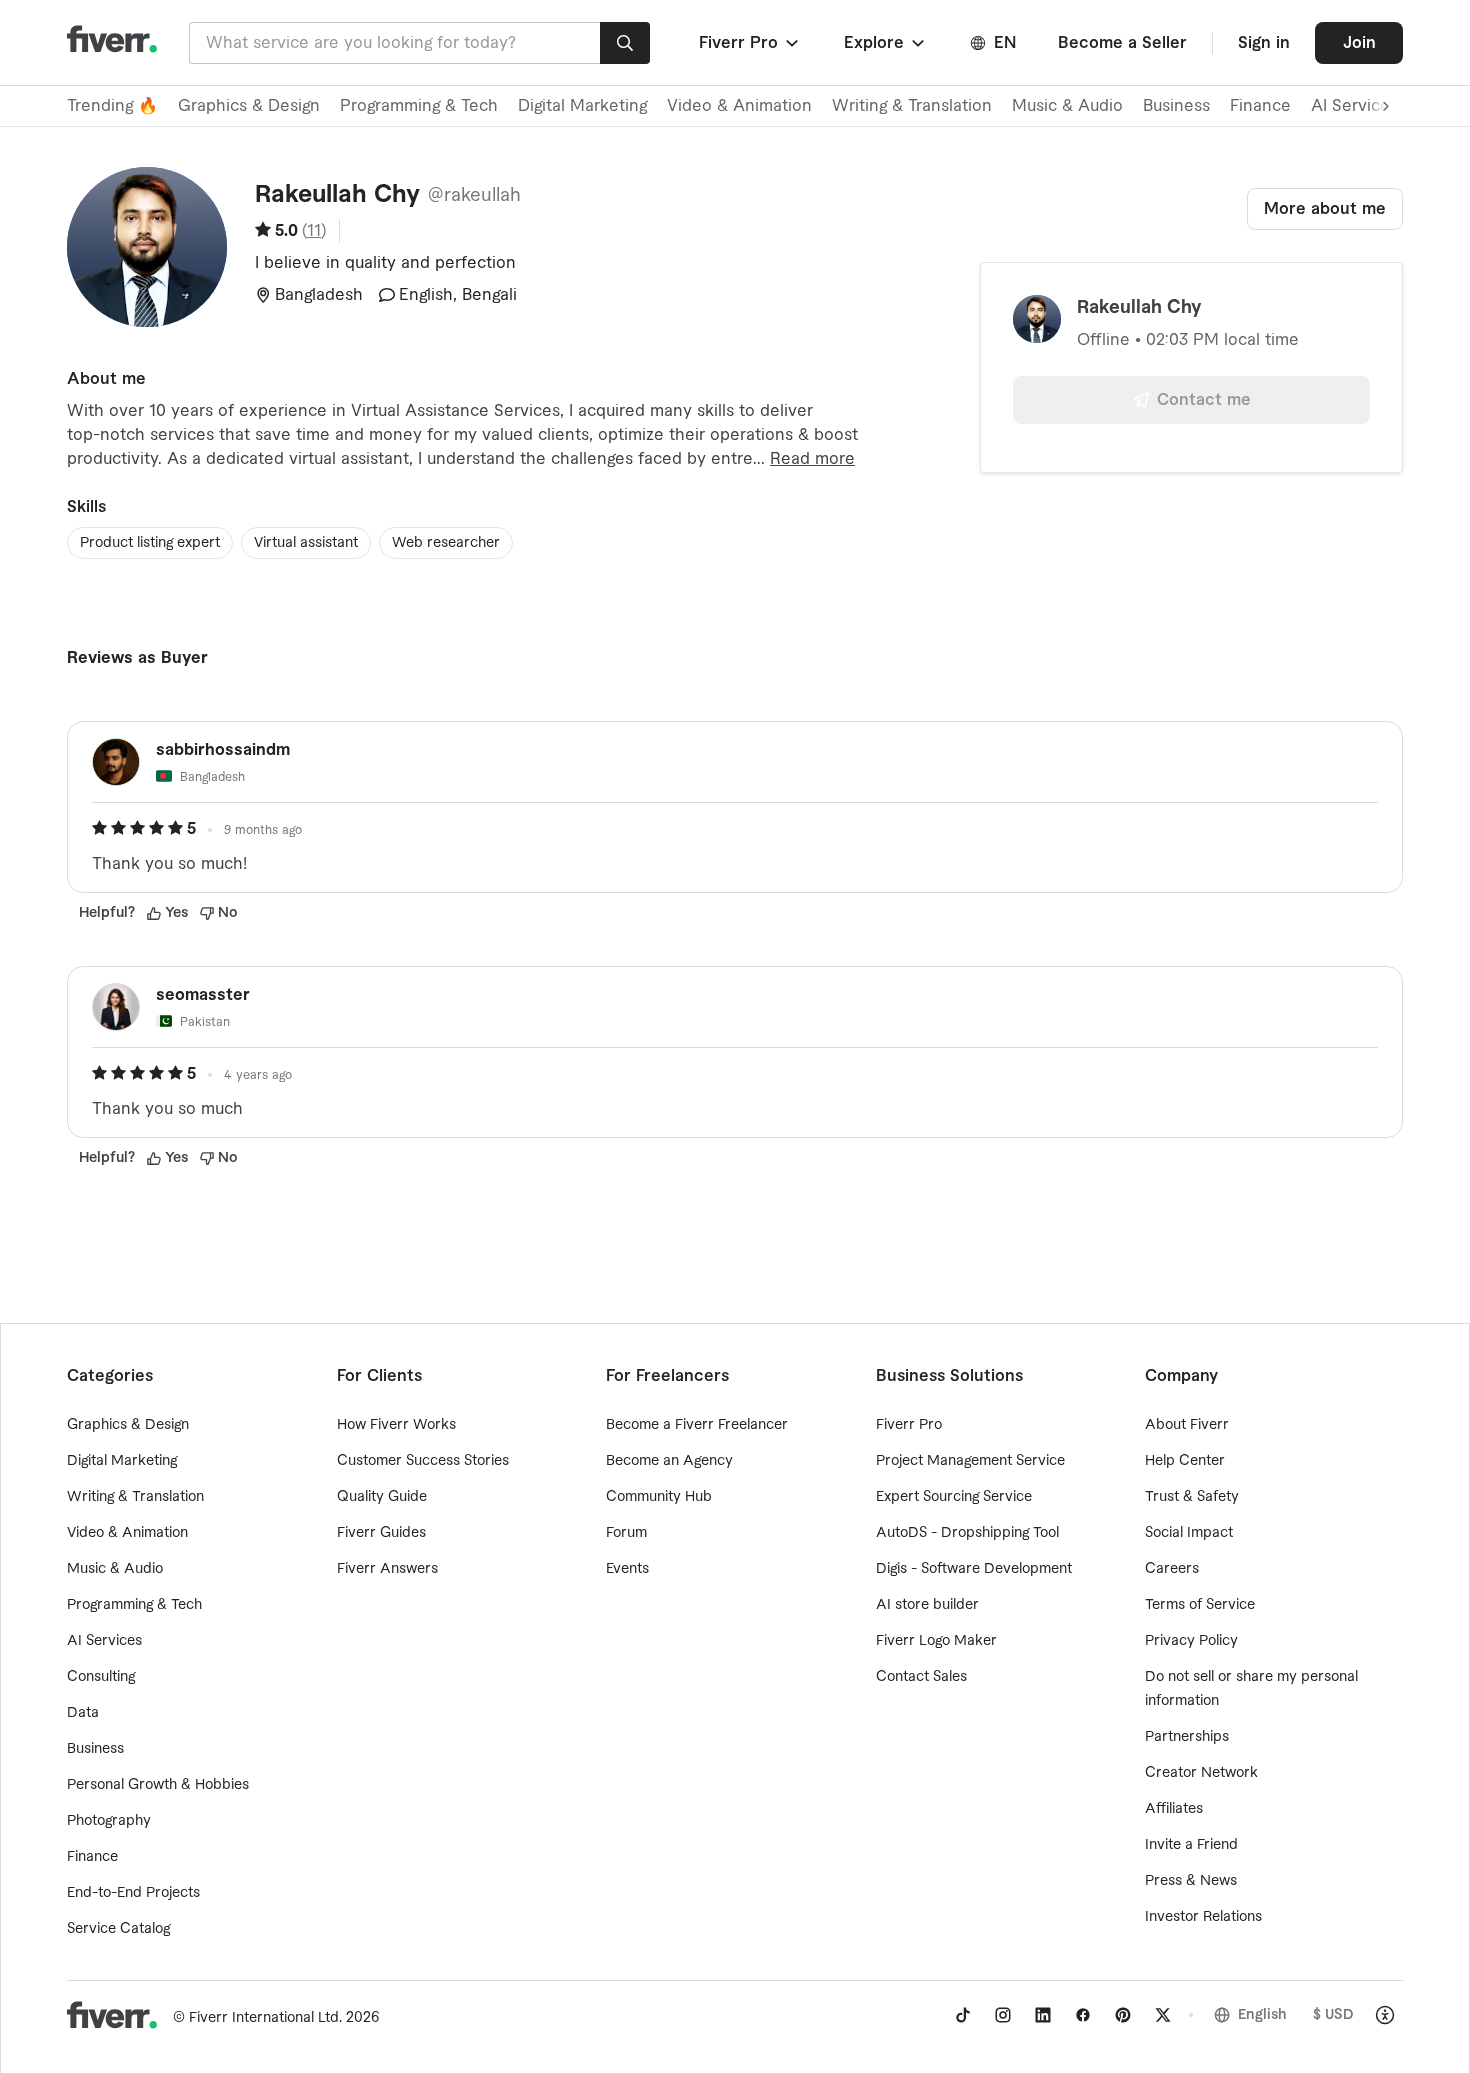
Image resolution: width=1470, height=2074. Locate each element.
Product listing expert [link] (150, 543)
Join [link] (1359, 43)
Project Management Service (970, 1461)
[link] (963, 2015)
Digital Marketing (582, 106)
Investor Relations (1203, 1917)
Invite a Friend (1191, 1845)
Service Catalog (118, 1929)
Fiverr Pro (909, 1425)
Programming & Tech (419, 106)
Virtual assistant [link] (306, 543)
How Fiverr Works (396, 1425)
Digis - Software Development (974, 1569)
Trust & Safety (1192, 1497)
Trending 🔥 (112, 106)
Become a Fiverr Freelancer (697, 1425)
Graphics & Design (249, 106)
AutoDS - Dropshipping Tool (967, 1533)
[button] (750, 43)
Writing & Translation (912, 106)
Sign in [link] (1264, 43)
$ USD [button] (1333, 2015)
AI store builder (927, 1605)
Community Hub (659, 1497)
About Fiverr (1187, 1425)
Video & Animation (739, 106)
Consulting (101, 1677)
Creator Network (1201, 1773)
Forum (626, 1533)
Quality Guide (382, 1497)
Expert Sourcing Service (954, 1497)
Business (1176, 106)
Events (627, 1569)
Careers (1172, 1569)
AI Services (104, 1641)
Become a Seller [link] (1122, 43)
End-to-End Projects (133, 1893)
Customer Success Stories (423, 1461)
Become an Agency (669, 1461)
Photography (109, 1821)
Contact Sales (921, 1677)
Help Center (1185, 1461)
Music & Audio (1067, 106)
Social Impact (1189, 1533)
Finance (1260, 106)
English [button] (1262, 2015)
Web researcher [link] (446, 543)
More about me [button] (1325, 209)
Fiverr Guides (381, 1533)
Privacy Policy (1191, 1641)
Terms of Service (1200, 1605)
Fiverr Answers (387, 1569)
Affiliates (1174, 1809)
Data (83, 1713)
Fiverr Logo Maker (936, 1641)
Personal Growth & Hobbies (158, 1785)
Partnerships (1187, 1737)
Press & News (1191, 1881)
